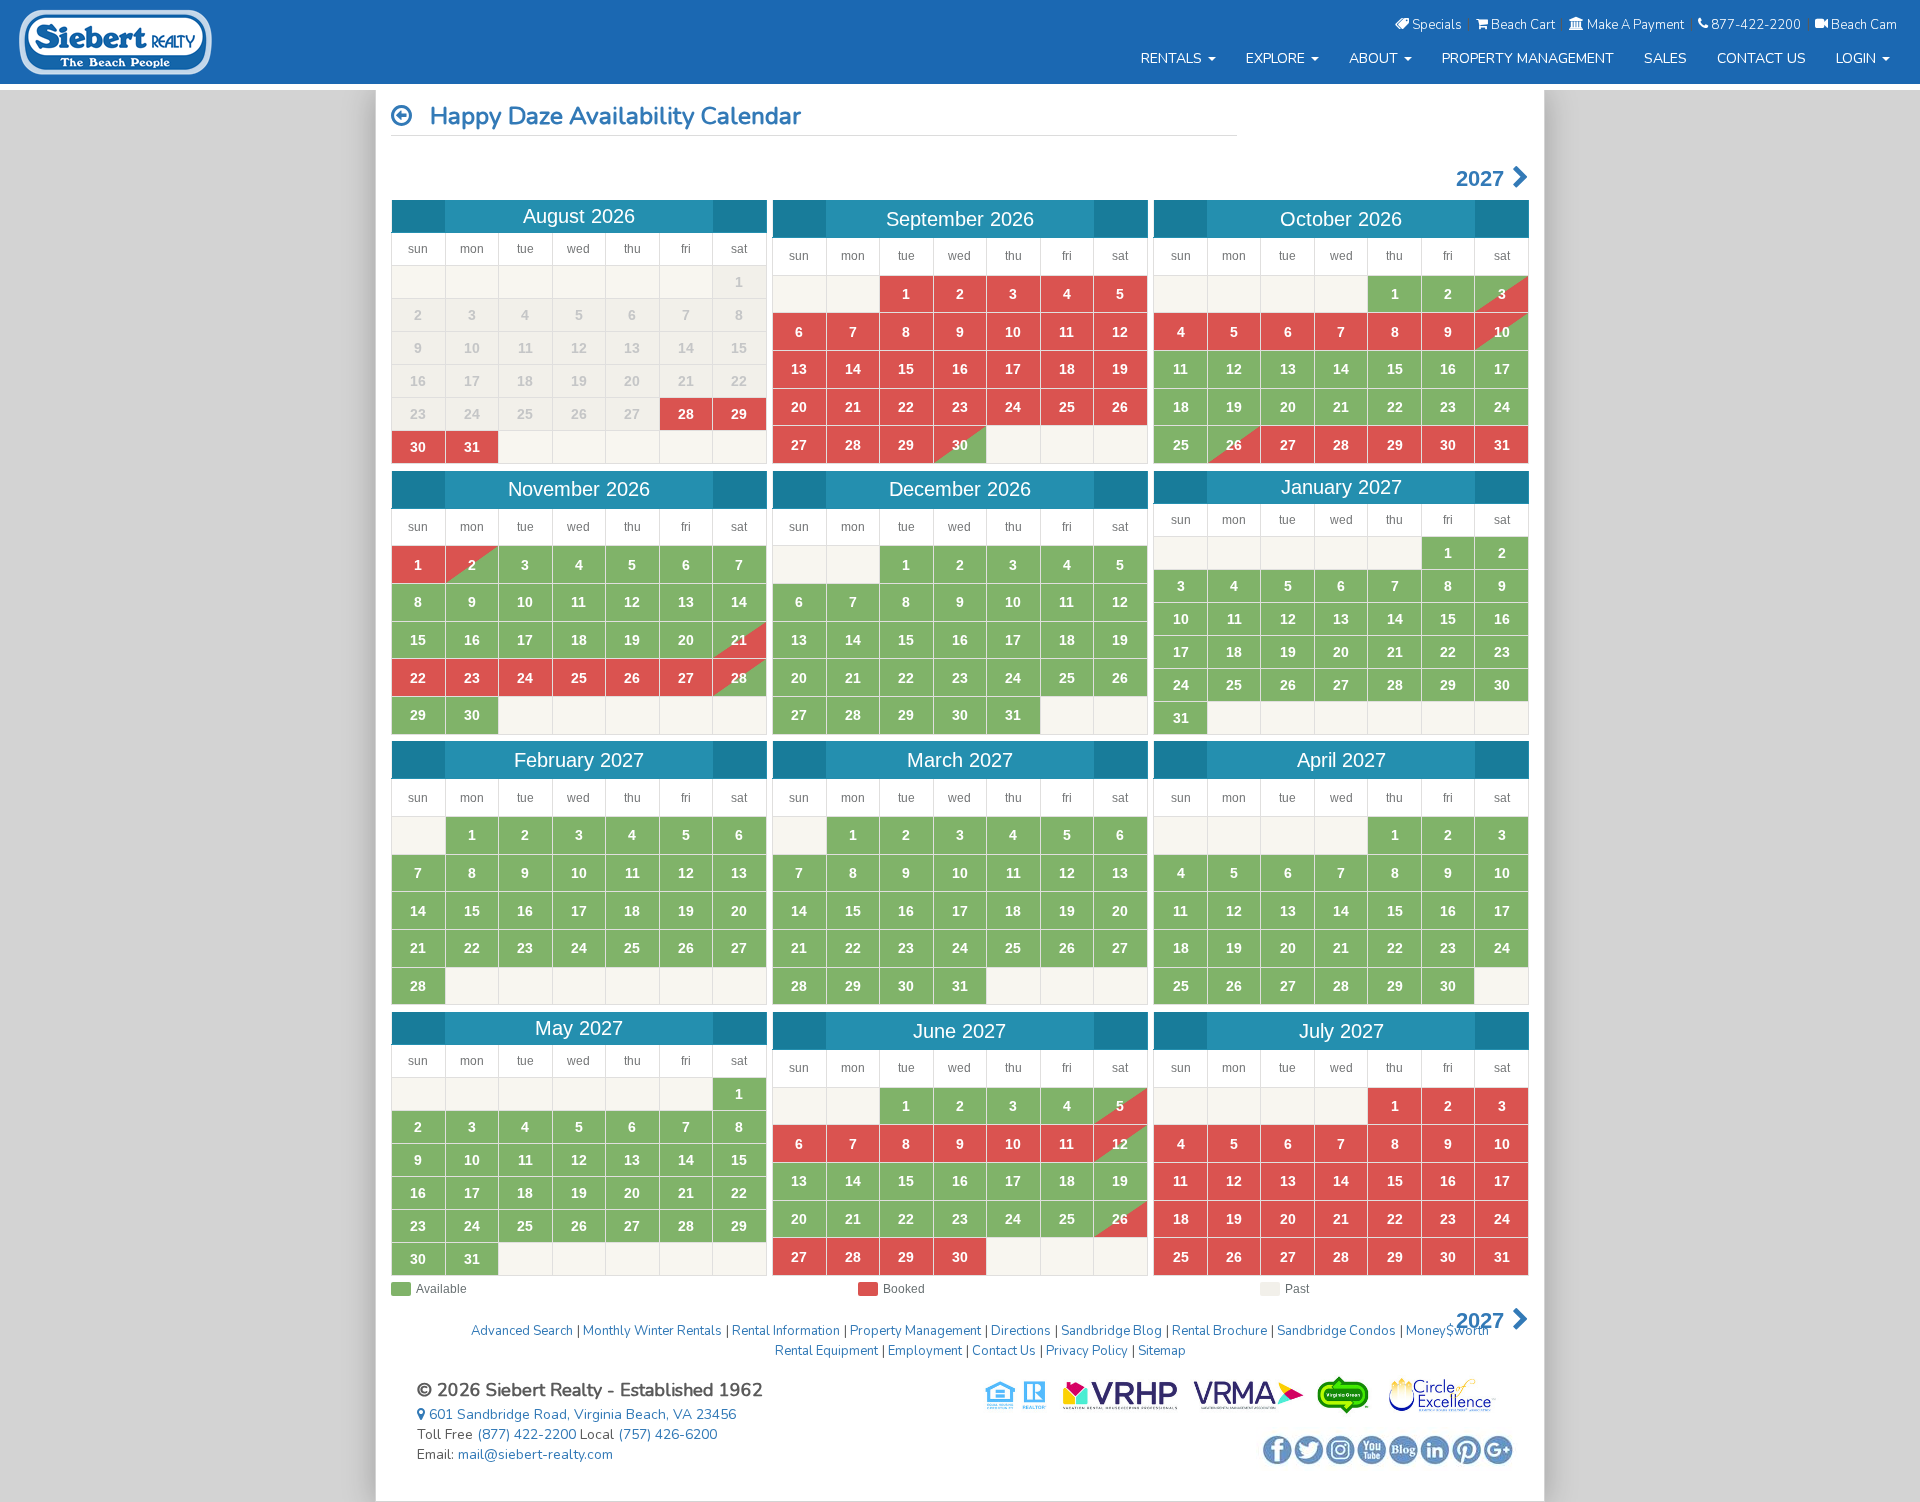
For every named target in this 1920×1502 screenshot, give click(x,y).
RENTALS (1173, 58)
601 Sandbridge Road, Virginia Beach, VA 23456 (580, 1414)
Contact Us (1004, 1351)
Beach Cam (1862, 24)
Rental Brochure (1219, 1331)
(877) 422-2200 (526, 1434)
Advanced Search (522, 1331)
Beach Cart (1523, 24)
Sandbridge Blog (1111, 1331)
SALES (1665, 58)
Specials (1437, 24)
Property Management (915, 1331)
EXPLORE (1277, 58)
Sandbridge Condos (1336, 1331)
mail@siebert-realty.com (535, 1454)
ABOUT (1375, 58)
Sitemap (1162, 1351)
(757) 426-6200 (667, 1434)
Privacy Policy (1087, 1351)
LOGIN (1858, 58)
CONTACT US (1761, 58)
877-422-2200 (1756, 24)
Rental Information (786, 1331)
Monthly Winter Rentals (652, 1331)
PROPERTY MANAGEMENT (1528, 58)
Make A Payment (1635, 24)
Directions (1021, 1331)
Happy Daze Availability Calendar (606, 116)
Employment (925, 1351)
